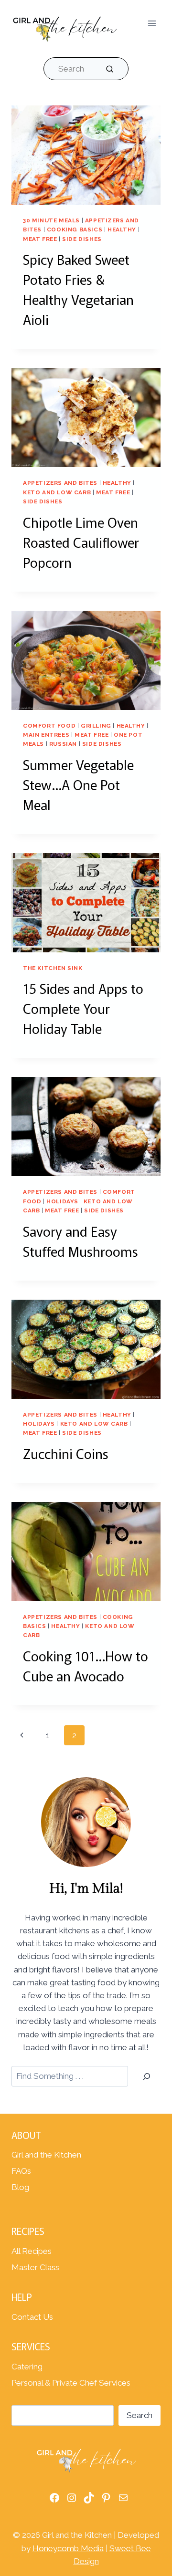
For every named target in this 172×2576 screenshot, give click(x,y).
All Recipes (32, 2251)
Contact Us (32, 2317)
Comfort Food (49, 726)
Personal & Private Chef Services (71, 2383)
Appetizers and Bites (60, 483)
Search (140, 2415)
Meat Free (40, 239)
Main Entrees (46, 735)
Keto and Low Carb (57, 492)
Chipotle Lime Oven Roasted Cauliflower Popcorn (81, 542)
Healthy (122, 229)
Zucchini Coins (66, 1453)
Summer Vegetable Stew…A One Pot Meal (78, 784)
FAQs (21, 2171)
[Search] (147, 2076)
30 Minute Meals (51, 220)
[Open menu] (152, 24)
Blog (20, 2187)
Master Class (35, 2267)
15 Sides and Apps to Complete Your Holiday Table (83, 1008)
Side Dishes (82, 239)
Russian (63, 744)
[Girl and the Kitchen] (64, 27)
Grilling (96, 726)
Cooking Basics (75, 229)
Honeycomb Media (68, 2548)
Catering (27, 2367)
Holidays (62, 1201)
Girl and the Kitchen (46, 2155)
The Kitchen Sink (53, 968)
